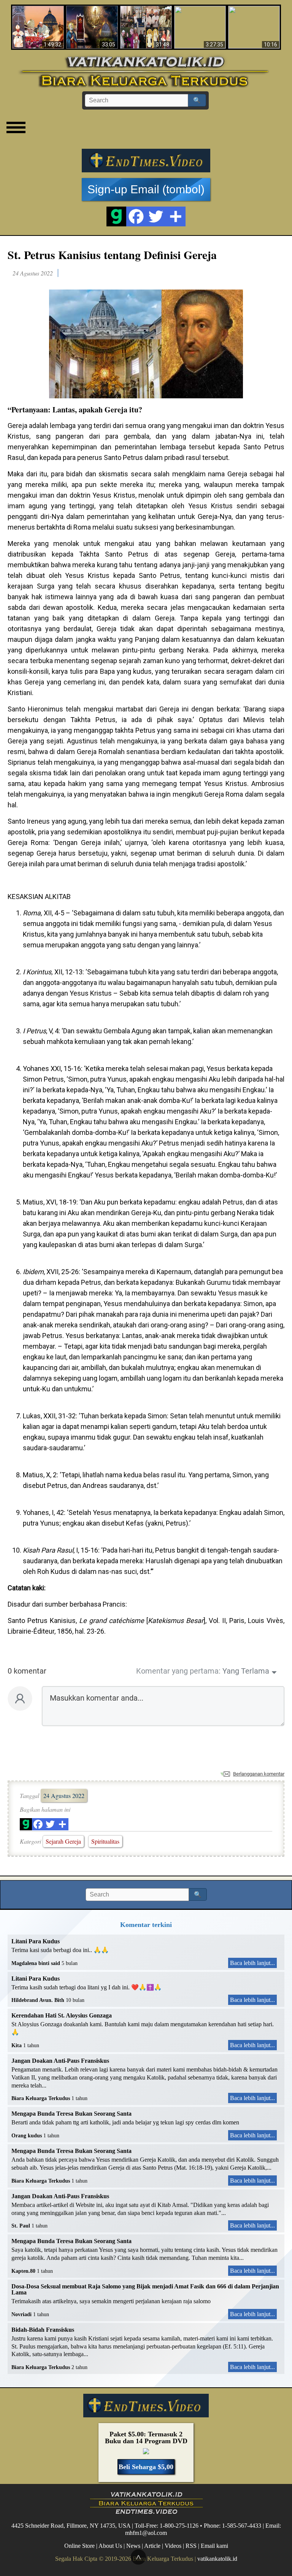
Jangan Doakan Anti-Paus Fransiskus (60, 2061)
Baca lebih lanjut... (252, 1963)
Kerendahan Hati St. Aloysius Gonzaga (62, 2015)
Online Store (79, 2546)
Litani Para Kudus (36, 1941)
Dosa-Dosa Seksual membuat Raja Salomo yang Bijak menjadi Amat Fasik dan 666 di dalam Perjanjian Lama (145, 2289)
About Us (110, 2546)
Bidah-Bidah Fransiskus (43, 2330)
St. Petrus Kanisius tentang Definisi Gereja (112, 255)
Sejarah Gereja (63, 1841)
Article (152, 2546)
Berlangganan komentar (259, 1774)
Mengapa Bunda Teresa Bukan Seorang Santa (71, 2114)
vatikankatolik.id (217, 2559)
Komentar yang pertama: (178, 1671)
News (133, 2546)
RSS (191, 2546)
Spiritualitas (105, 1841)
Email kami (214, 2546)
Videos (173, 2546)
